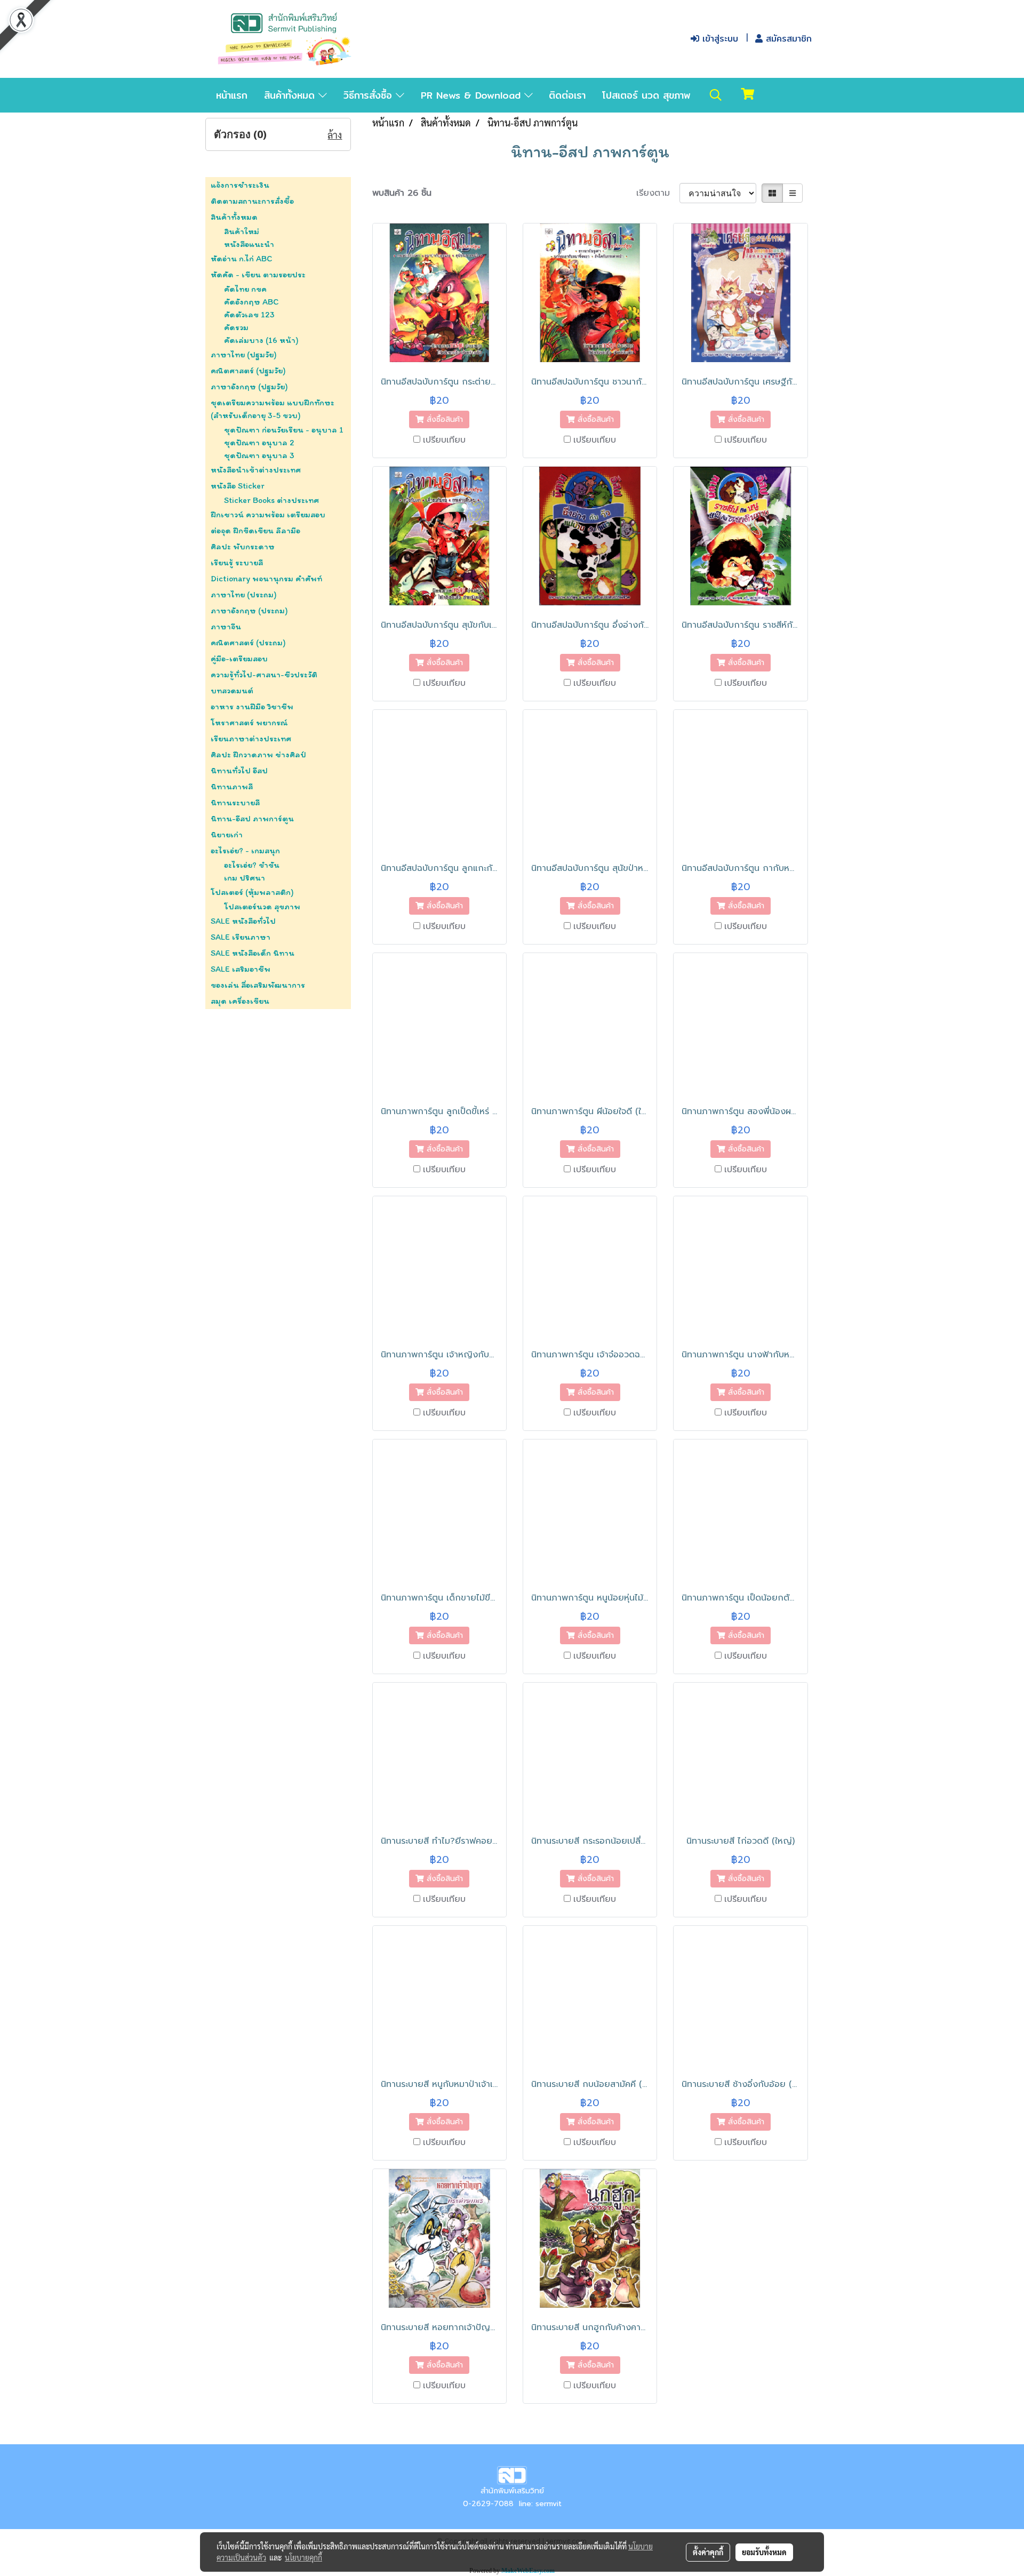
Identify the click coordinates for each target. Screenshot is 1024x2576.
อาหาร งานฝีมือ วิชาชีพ (252, 706)
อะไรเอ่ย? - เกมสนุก (245, 850)
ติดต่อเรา (567, 95)
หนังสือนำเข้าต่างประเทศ (256, 470)
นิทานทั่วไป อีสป (239, 770)
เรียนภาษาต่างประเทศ (251, 738)
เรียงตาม (658, 193)
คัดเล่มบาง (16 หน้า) (261, 340)
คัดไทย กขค (245, 289)
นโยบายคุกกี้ (303, 2557)
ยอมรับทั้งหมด (764, 2552)
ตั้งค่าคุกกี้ (708, 2552)
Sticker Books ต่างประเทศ (271, 500)
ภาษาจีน (226, 626)
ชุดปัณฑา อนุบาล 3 (259, 455)
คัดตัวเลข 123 (249, 314)
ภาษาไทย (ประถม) (244, 594)
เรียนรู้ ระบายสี (237, 562)
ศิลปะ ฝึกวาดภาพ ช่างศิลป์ (258, 754)
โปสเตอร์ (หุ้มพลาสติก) (252, 892)
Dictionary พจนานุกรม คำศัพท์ (266, 578)
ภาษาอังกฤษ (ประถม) (249, 610)
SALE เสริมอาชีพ (241, 969)
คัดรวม (236, 327)
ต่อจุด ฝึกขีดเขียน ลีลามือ (255, 530)
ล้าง (335, 135)
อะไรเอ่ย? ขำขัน (252, 865)
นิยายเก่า (227, 834)
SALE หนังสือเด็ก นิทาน (253, 953)
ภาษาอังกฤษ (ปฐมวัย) (249, 386)
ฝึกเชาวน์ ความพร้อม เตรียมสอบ (268, 514)
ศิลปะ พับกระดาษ (243, 546)
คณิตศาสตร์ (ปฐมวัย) (248, 370)
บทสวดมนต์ (232, 690)
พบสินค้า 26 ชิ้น (402, 193)
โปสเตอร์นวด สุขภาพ (262, 906)
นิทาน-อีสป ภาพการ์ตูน (252, 818)
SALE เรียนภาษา (241, 937)
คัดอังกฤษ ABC (251, 302)
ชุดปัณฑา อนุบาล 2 (259, 442)
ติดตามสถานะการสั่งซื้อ (252, 201)
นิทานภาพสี (232, 786)
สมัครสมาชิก (787, 39)
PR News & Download (473, 95)
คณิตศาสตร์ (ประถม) (248, 642)
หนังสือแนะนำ (249, 244)
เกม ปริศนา (245, 878)
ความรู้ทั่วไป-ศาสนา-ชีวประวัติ (264, 674)
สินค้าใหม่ (242, 231)
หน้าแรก (232, 95)
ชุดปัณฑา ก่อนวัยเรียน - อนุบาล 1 (284, 430)
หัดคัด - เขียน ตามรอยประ (258, 274)
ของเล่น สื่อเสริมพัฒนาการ (258, 985)
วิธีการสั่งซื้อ (370, 95)
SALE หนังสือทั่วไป (243, 921)
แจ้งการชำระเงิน (240, 185)
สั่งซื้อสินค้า (443, 419)
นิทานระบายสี (235, 802)
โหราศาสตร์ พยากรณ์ (249, 722)
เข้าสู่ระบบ (719, 39)
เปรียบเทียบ (444, 440)
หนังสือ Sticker (238, 486)
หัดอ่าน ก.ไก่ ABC (241, 258)
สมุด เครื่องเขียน (240, 1001)
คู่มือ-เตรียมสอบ (239, 658)
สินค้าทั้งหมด (291, 95)
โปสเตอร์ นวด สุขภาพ (646, 95)
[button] (716, 95)
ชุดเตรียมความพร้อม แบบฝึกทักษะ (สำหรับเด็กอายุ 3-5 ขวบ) (273, 409)
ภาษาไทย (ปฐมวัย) (244, 354)
